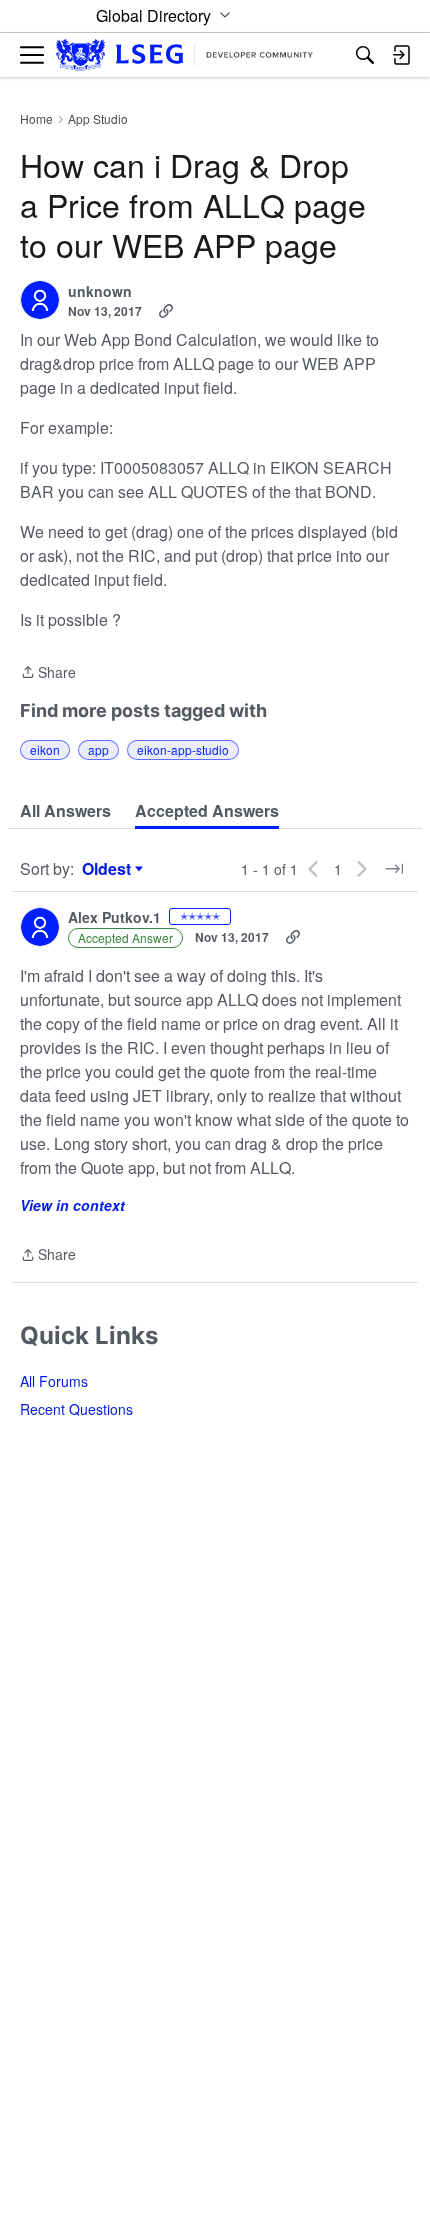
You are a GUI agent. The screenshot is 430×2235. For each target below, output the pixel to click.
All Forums (54, 1381)
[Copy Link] (166, 311)
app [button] (98, 749)
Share (48, 673)
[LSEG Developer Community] (184, 55)
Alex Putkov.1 (114, 918)
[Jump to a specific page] (394, 869)
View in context (72, 1205)
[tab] (65, 811)
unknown (100, 292)
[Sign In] (401, 55)
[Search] (365, 55)
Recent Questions (76, 1409)
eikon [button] (45, 749)
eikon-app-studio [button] (183, 749)
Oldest (109, 869)
